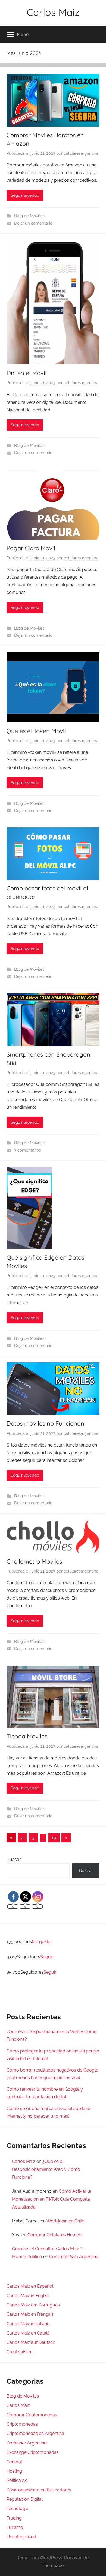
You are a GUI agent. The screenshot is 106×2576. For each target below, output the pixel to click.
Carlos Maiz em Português (33, 2305)
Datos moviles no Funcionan (45, 1423)
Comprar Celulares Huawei (55, 2235)
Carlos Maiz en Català (28, 2333)
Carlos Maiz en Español (30, 2286)
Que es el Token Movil (36, 731)
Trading (14, 2518)
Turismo (15, 2527)
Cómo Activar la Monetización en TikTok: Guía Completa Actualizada (52, 2199)
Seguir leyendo (25, 195)
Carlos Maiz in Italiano (28, 2324)
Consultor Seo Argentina (74, 2257)
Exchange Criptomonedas (33, 2452)
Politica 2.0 (17, 2480)
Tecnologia (18, 2508)
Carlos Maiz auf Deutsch (31, 2342)
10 (54, 1838)
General (14, 2462)
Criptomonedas (22, 2424)
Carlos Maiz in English (28, 2296)
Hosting (14, 2471)
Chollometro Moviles (34, 1561)
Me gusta (41, 1942)
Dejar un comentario (33, 223)
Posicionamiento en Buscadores (39, 2490)
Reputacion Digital (25, 2499)
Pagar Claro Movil (31, 548)
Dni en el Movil (26, 373)
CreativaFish (19, 2352)
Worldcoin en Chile (65, 2221)
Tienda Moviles (27, 1736)
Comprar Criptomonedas (32, 2415)
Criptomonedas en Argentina (35, 2433)
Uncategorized (21, 2537)
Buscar (14, 1859)
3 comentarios (27, 1150)
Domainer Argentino (27, 2443)
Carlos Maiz (53, 12)
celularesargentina (81, 153)
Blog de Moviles (29, 216)
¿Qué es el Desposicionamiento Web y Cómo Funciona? (46, 2169)
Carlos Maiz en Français (30, 2314)
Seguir (47, 1957)
